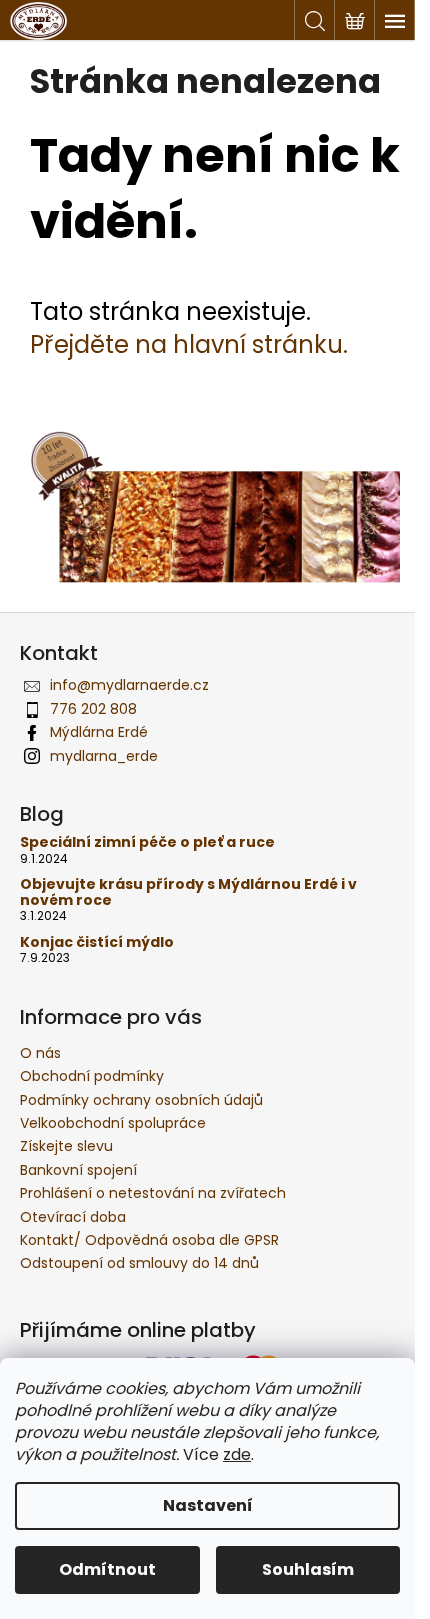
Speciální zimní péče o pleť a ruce (147, 842)
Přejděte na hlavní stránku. (189, 344)
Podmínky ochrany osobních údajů (141, 1100)
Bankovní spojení (78, 1170)
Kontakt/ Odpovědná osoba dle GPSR (149, 1240)
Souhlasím (308, 1569)
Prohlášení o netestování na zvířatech (153, 1193)
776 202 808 (93, 709)
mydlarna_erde (104, 756)
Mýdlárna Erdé (99, 732)
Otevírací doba (73, 1217)
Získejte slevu (66, 1146)
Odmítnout (107, 1569)
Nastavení (208, 1505)
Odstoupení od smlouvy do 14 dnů (139, 1263)
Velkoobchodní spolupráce (113, 1123)
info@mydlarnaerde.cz (129, 685)
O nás (40, 1053)
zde (237, 1454)
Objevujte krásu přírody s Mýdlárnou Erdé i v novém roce (188, 892)
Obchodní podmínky (92, 1076)
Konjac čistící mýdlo (97, 942)
